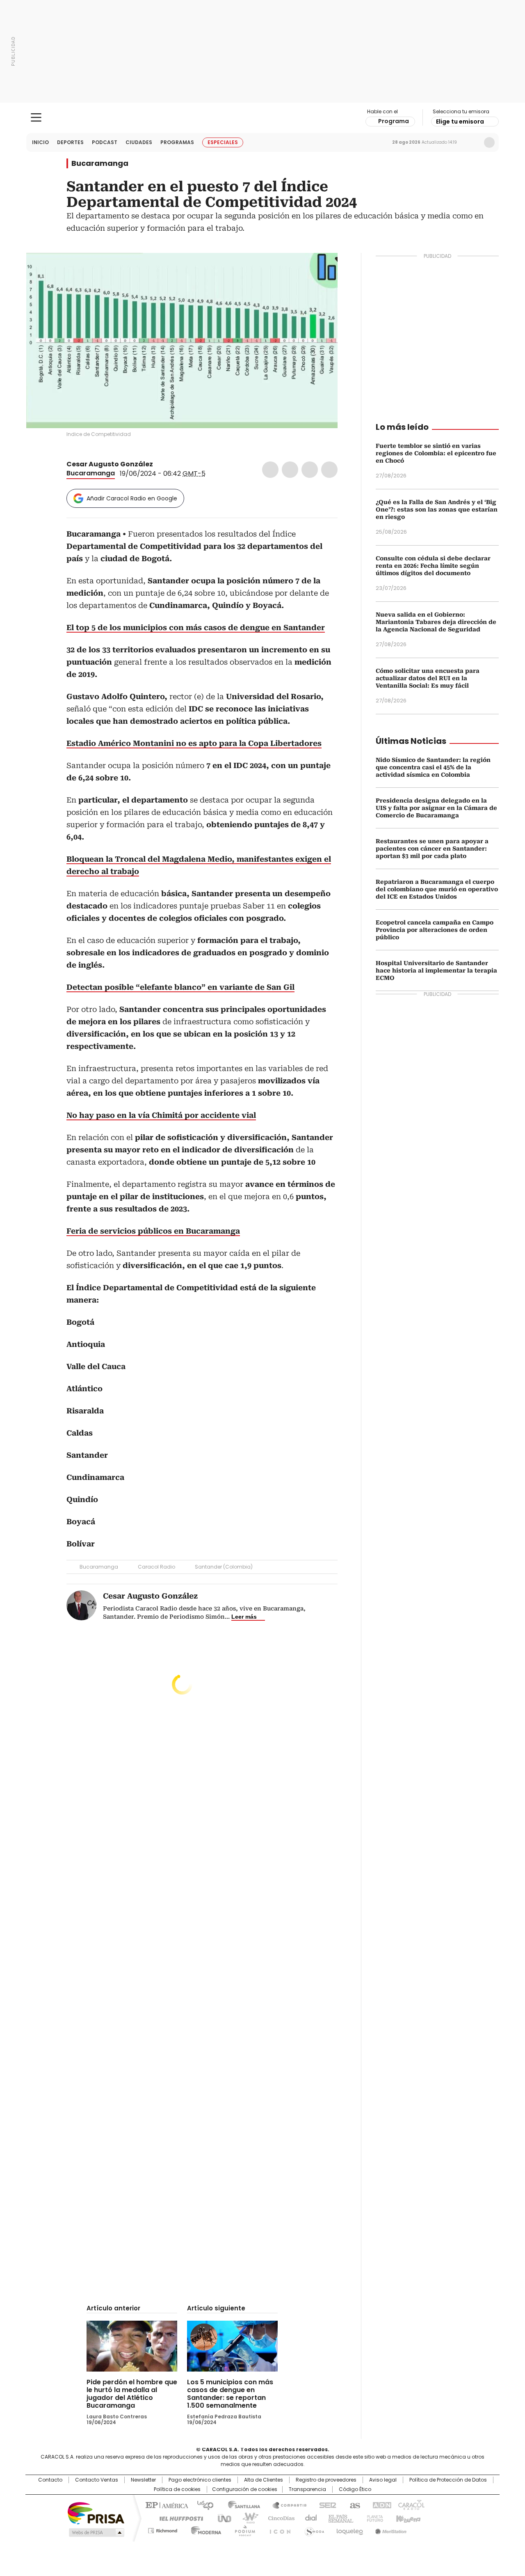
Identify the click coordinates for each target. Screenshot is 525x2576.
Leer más (244, 1617)
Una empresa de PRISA (96, 2513)
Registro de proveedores (326, 2480)
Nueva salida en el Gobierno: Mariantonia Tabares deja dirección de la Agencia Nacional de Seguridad (436, 622)
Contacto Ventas (97, 2480)
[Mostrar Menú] (36, 117)
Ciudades (139, 142)
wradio (247, 2518)
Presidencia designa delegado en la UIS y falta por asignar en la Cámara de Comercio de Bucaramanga (436, 808)
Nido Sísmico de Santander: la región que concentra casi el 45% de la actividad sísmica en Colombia (433, 767)
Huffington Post (178, 2518)
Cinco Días (279, 2518)
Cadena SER (325, 2505)
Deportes (70, 142)
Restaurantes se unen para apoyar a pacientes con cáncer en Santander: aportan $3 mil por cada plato (432, 849)
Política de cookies (177, 2489)
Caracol (411, 2505)
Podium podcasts (242, 2529)
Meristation (390, 2529)
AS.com (353, 2505)
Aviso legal (383, 2480)
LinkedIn (310, 470)
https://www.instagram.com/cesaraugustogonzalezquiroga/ (169, 464)
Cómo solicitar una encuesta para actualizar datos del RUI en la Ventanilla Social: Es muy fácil (428, 678)
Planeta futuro (373, 2518)
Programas (177, 142)
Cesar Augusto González (110, 464)
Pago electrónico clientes (200, 2480)
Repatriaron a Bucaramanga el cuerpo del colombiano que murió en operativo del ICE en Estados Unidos (437, 889)
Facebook (270, 470)
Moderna (204, 2529)
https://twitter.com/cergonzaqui (159, 464)
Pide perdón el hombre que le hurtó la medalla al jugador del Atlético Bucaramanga (132, 2394)
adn (380, 2505)
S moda (313, 2529)
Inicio (40, 142)
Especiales (223, 142)
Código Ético (355, 2489)
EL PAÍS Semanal (338, 2518)
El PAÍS (166, 2505)
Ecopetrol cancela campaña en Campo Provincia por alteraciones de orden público (435, 930)
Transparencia (307, 2489)
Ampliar (321, 269)
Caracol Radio (263, 118)
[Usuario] (489, 142)
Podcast (105, 142)
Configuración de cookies (245, 2489)
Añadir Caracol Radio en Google (132, 498)
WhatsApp (329, 470)
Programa (394, 121)
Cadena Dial (309, 2518)
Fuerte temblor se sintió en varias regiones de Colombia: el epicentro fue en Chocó (436, 453)
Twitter (290, 470)
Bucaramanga (100, 163)
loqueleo (349, 2529)
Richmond (163, 2529)
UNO (221, 2518)
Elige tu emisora (460, 122)
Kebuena (407, 2518)
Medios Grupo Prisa (96, 2532)
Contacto (50, 2480)
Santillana (240, 2505)
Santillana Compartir (286, 2505)
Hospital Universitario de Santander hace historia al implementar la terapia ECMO (436, 970)
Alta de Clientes (264, 2480)
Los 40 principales (202, 2505)
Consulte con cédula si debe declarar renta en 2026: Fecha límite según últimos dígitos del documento (433, 566)
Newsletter (472, 142)
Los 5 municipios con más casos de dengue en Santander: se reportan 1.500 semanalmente (230, 2394)
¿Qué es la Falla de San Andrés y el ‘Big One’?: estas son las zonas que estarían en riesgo (437, 509)
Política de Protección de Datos (448, 2480)
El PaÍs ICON (278, 2529)
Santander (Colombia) (224, 1567)
